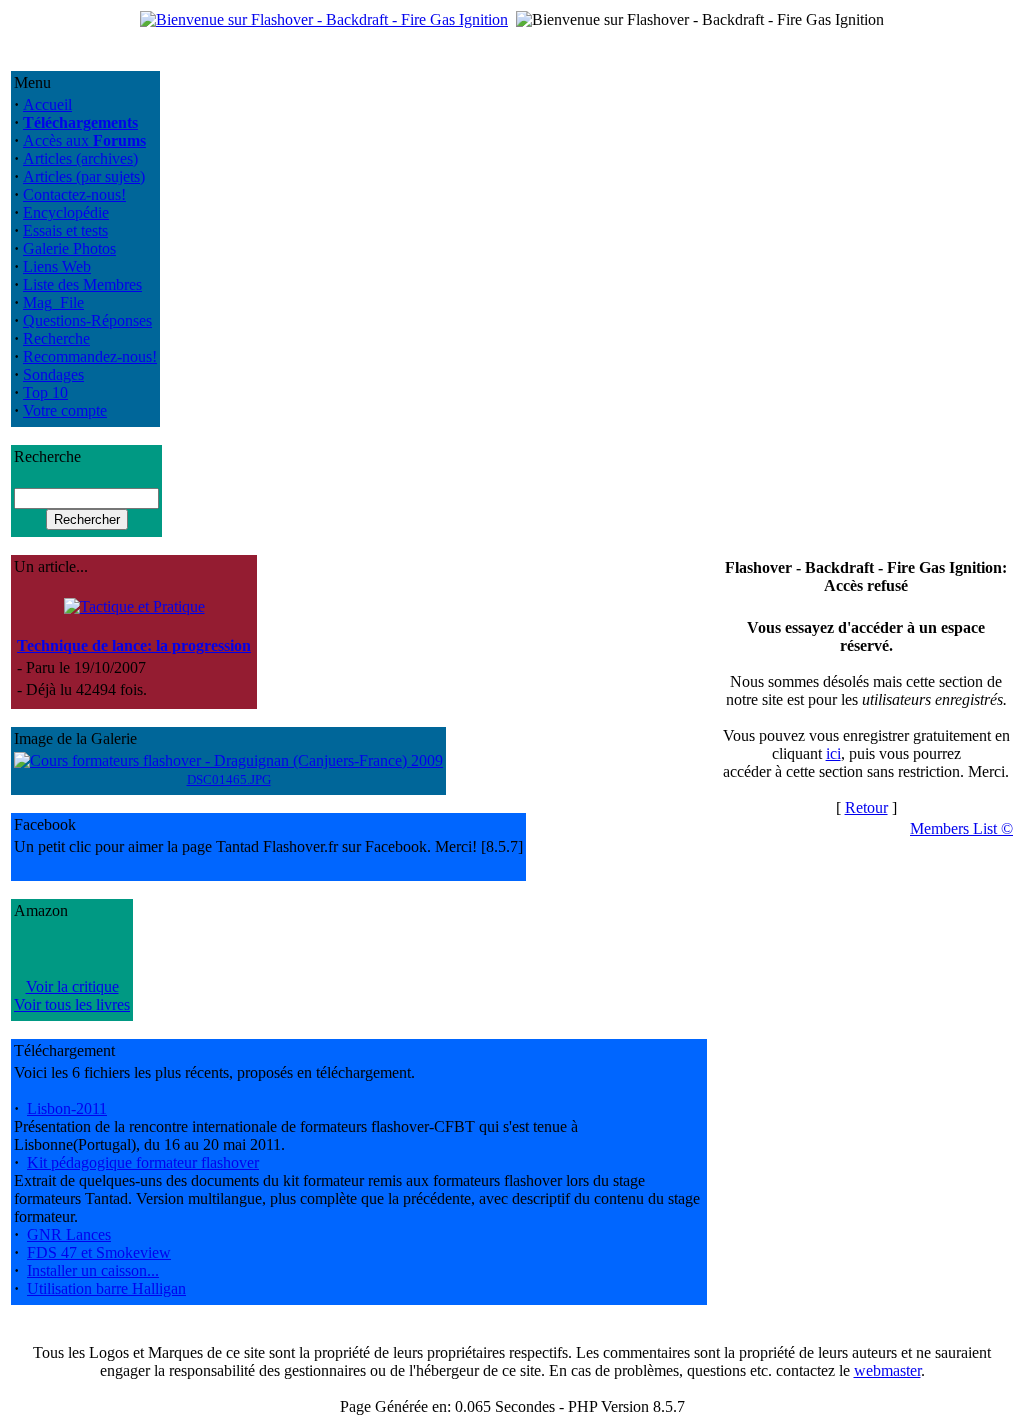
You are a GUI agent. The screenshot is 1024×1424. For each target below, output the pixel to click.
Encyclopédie (66, 212)
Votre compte (65, 410)
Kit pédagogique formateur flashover (143, 1162)
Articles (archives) (80, 158)
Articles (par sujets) (84, 176)
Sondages (53, 374)
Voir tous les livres (72, 1004)
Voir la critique (72, 986)
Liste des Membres (82, 284)
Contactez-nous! (74, 194)
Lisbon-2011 (67, 1108)
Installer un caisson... (93, 1270)
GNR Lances (69, 1234)
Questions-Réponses (87, 320)
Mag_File (53, 302)
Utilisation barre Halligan (106, 1288)
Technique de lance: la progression (134, 645)
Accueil (47, 104)
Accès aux (84, 140)
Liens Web (57, 266)
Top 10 (45, 392)
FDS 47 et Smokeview (99, 1252)
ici (833, 753)
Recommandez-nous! (90, 356)
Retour (866, 807)
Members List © (961, 828)
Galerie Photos (69, 248)
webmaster (887, 1370)
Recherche (56, 338)
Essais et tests (65, 230)
